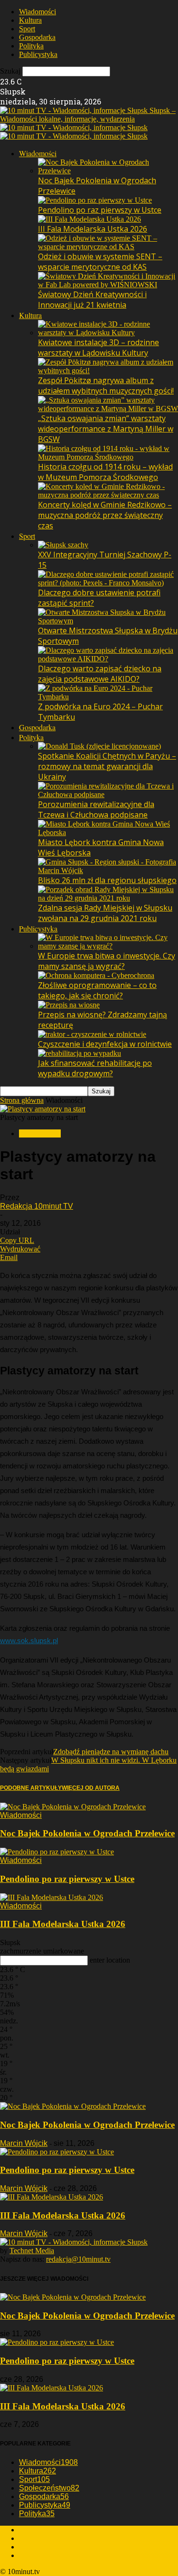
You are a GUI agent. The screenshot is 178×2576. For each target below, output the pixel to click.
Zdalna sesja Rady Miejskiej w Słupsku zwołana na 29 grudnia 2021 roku (105, 913)
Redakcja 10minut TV (37, 1206)
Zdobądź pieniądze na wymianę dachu (111, 1752)
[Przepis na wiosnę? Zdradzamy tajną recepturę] (69, 1005)
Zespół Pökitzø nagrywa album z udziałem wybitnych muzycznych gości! (106, 385)
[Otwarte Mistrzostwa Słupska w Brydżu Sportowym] (108, 621)
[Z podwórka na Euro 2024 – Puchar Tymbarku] (108, 697)
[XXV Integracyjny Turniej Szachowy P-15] (63, 545)
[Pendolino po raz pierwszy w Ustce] (95, 200)
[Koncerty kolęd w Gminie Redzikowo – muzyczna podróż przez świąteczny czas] (108, 495)
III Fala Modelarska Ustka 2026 (93, 229)
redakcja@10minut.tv (78, 2259)
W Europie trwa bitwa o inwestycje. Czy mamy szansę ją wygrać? (107, 961)
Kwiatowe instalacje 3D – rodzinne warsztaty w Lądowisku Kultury (98, 348)
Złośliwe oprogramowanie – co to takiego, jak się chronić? (97, 990)
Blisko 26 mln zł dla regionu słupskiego (107, 880)
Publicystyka (38, 54)
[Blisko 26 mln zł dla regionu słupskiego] (108, 870)
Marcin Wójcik (24, 2143)
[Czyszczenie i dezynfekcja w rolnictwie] (92, 1034)
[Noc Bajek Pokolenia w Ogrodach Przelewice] (108, 171)
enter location (110, 1960)
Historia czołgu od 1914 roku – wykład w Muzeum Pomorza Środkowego (105, 472)
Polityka (31, 46)
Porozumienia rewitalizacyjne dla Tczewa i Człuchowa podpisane (96, 809)
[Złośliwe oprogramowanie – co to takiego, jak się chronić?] (96, 975)
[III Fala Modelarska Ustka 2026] (89, 219)
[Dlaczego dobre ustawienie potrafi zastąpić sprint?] (108, 583)
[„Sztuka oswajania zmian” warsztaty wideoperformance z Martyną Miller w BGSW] (108, 409)
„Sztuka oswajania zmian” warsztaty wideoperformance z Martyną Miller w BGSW (106, 429)
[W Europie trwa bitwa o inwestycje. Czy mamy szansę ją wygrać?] (108, 946)
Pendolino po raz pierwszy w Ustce (100, 210)
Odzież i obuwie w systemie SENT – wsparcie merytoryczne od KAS (100, 262)
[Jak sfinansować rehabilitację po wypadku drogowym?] (80, 1053)
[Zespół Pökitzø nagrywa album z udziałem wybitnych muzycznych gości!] (108, 371)
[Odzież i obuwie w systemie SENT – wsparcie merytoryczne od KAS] (108, 247)
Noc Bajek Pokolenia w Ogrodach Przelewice (87, 1833)
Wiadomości (37, 12)
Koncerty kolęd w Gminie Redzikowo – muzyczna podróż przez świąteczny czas (105, 515)
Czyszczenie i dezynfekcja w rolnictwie (105, 1044)
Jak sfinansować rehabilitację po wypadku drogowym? (95, 1068)
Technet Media (32, 2251)
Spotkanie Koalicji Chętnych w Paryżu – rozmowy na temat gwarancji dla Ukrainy (107, 766)
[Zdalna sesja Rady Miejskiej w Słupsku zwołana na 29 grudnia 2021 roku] (108, 898)
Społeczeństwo (49, 2488)
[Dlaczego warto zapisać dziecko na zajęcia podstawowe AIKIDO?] (108, 659)
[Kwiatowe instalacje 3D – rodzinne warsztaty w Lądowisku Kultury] (108, 333)
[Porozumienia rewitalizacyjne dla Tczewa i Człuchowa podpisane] (108, 794)
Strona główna (22, 1100)
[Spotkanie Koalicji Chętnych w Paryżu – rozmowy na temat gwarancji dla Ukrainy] (99, 746)
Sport (27, 29)
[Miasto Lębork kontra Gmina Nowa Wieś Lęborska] (108, 832)
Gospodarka (37, 37)
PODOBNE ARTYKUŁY (31, 1788)
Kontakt (31, 2555)
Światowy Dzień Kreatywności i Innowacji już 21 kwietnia (92, 300)
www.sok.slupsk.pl (29, 1641)
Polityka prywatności (51, 2547)
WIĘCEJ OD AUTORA (91, 1788)
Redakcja (33, 2530)
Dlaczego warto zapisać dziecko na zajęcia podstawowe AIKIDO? (100, 674)
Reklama (32, 2538)
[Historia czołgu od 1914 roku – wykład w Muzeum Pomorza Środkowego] (108, 457)
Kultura (30, 20)
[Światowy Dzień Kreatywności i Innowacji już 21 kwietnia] (108, 285)
